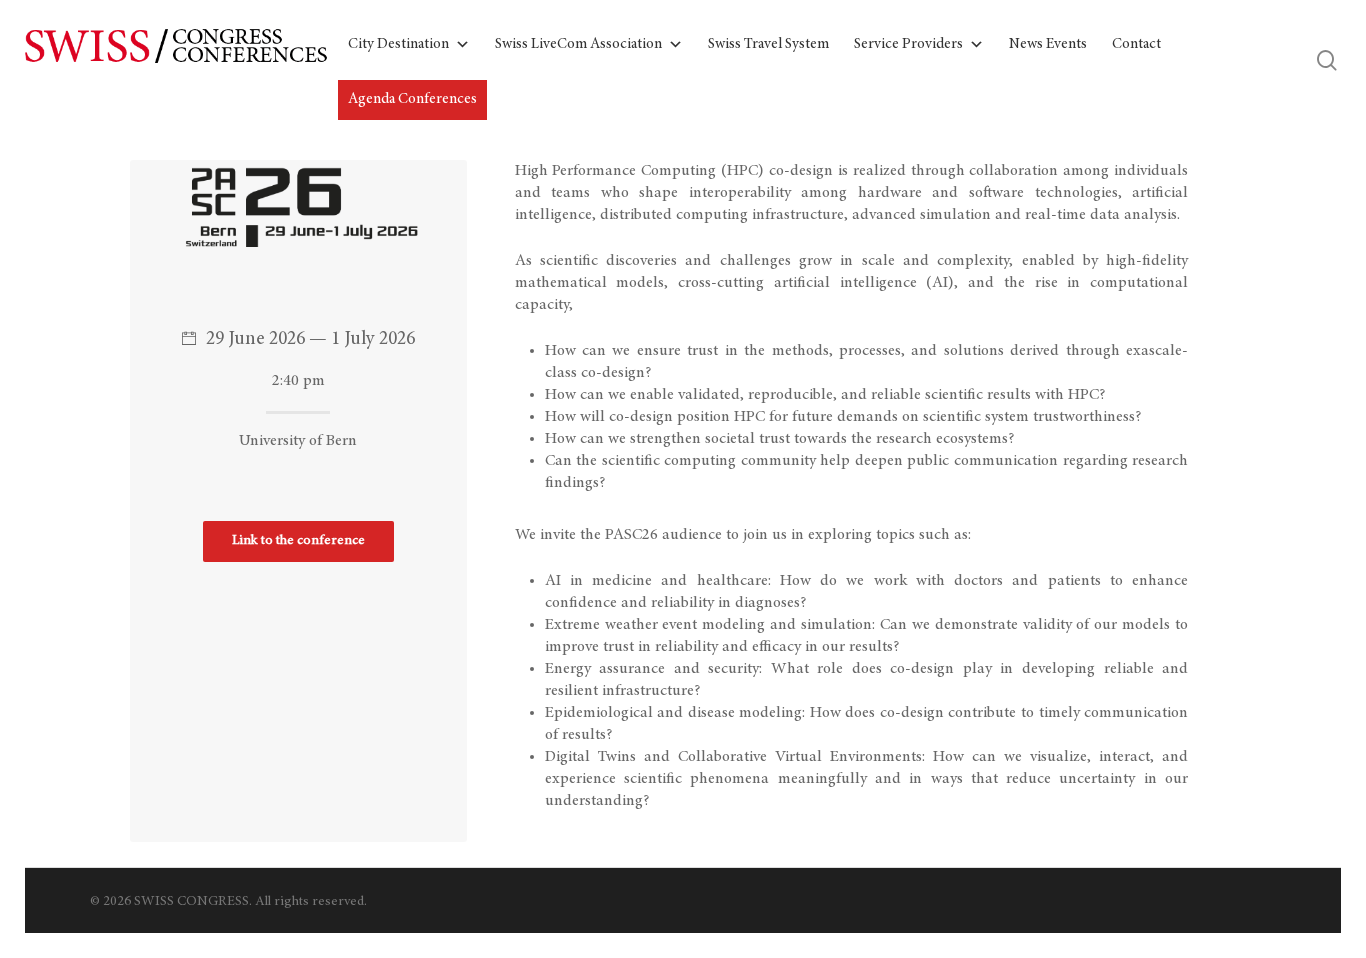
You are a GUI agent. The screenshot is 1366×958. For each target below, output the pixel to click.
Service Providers (908, 44)
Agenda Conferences (412, 99)
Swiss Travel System (768, 44)
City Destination (398, 44)
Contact (1136, 44)
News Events (1048, 44)
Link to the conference (298, 541)
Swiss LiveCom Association (578, 44)
